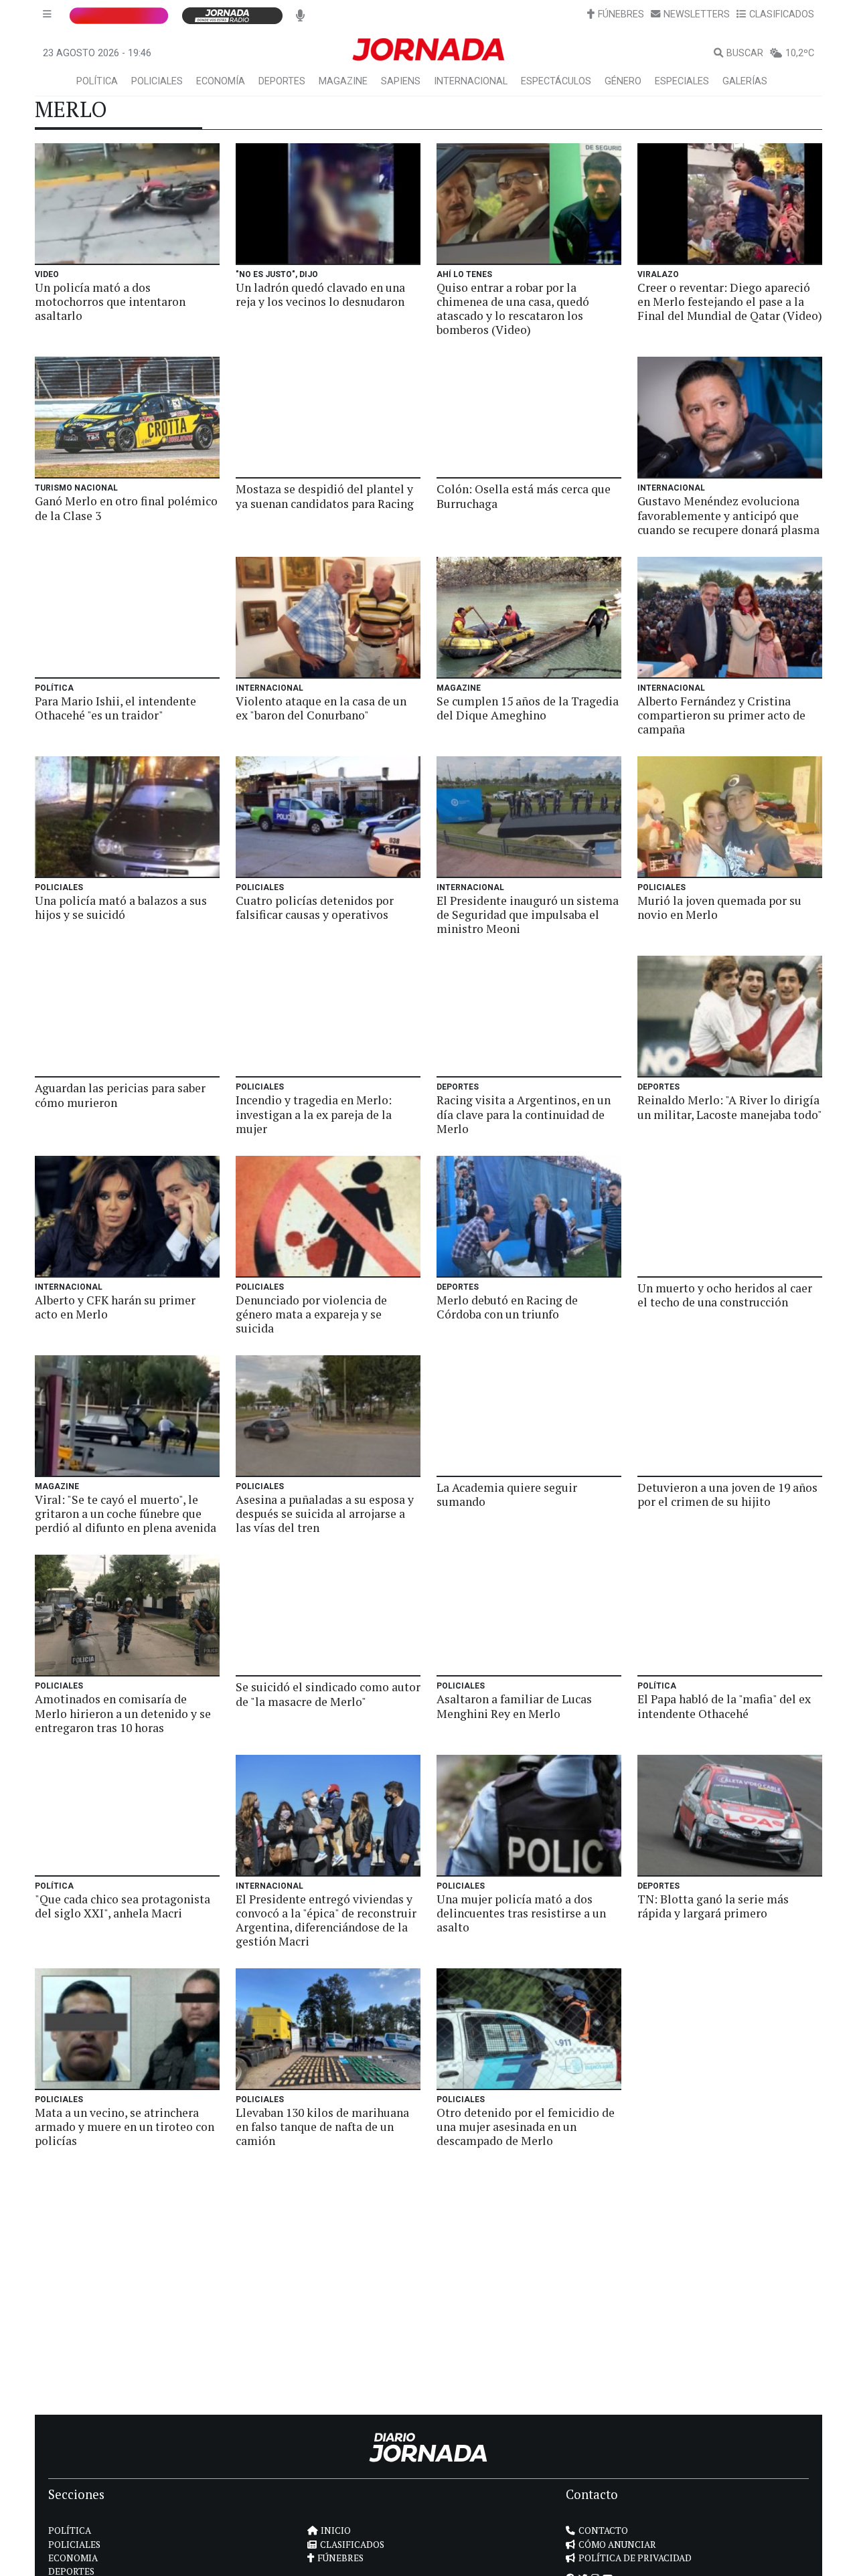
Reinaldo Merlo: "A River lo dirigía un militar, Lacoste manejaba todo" (730, 1107)
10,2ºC (800, 53)
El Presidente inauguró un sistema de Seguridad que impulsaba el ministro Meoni (528, 915)
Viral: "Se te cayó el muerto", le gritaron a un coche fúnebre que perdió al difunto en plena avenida (126, 1514)
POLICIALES (157, 81)
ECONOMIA (73, 2558)
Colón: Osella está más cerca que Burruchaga (524, 496)
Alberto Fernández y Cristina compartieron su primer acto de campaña (721, 715)
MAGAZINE (343, 81)
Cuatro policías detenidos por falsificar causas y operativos (315, 908)
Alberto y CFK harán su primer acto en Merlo (115, 1307)
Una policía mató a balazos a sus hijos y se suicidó (121, 908)
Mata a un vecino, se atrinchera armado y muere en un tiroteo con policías (125, 2127)
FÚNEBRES (621, 14)
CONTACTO (603, 2530)
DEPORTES (282, 81)
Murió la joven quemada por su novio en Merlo (719, 908)
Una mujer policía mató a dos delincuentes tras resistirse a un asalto (521, 1913)
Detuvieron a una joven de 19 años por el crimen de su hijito (727, 1494)
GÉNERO (623, 81)
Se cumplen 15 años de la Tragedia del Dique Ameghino (528, 708)
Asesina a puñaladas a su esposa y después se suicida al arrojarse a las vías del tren (325, 1514)
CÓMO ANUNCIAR (617, 2545)
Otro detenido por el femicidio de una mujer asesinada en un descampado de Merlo (526, 2127)
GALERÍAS (745, 81)
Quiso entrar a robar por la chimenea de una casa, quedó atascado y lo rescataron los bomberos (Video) (513, 309)
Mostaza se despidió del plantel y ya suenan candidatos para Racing (325, 496)
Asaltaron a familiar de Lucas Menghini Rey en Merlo (514, 1706)
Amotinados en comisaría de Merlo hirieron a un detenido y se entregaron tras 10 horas (123, 1713)
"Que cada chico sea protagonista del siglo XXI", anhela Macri (123, 1906)
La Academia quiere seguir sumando (507, 1494)
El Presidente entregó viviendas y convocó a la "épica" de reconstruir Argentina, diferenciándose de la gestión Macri (326, 1920)
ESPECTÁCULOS (556, 81)
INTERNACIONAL (471, 81)
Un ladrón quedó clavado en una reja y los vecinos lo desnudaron (320, 294)
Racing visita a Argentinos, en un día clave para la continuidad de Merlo (524, 1114)
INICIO (336, 2530)
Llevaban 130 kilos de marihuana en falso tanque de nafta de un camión (322, 2127)
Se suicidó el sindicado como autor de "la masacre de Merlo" (328, 1694)
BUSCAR (745, 53)
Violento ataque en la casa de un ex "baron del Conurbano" (321, 708)
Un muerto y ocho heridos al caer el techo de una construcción (725, 1295)
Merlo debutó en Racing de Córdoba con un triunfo (507, 1307)
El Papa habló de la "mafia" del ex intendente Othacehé (724, 1706)
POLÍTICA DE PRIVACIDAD (635, 2558)
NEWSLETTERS (697, 14)
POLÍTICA (97, 81)
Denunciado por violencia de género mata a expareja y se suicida (311, 1314)
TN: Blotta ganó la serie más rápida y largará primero (713, 1906)
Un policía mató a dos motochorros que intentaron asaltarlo (110, 302)
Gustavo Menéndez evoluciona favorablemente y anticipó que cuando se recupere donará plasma (728, 515)
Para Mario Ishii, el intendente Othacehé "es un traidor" (115, 708)
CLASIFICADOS (782, 14)
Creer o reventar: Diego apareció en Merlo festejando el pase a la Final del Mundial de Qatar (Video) (730, 302)
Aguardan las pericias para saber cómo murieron (120, 1095)
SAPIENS (401, 81)
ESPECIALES (682, 81)
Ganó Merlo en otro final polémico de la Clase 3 (126, 508)
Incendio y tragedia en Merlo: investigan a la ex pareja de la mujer (314, 1114)
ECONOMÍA (221, 81)
